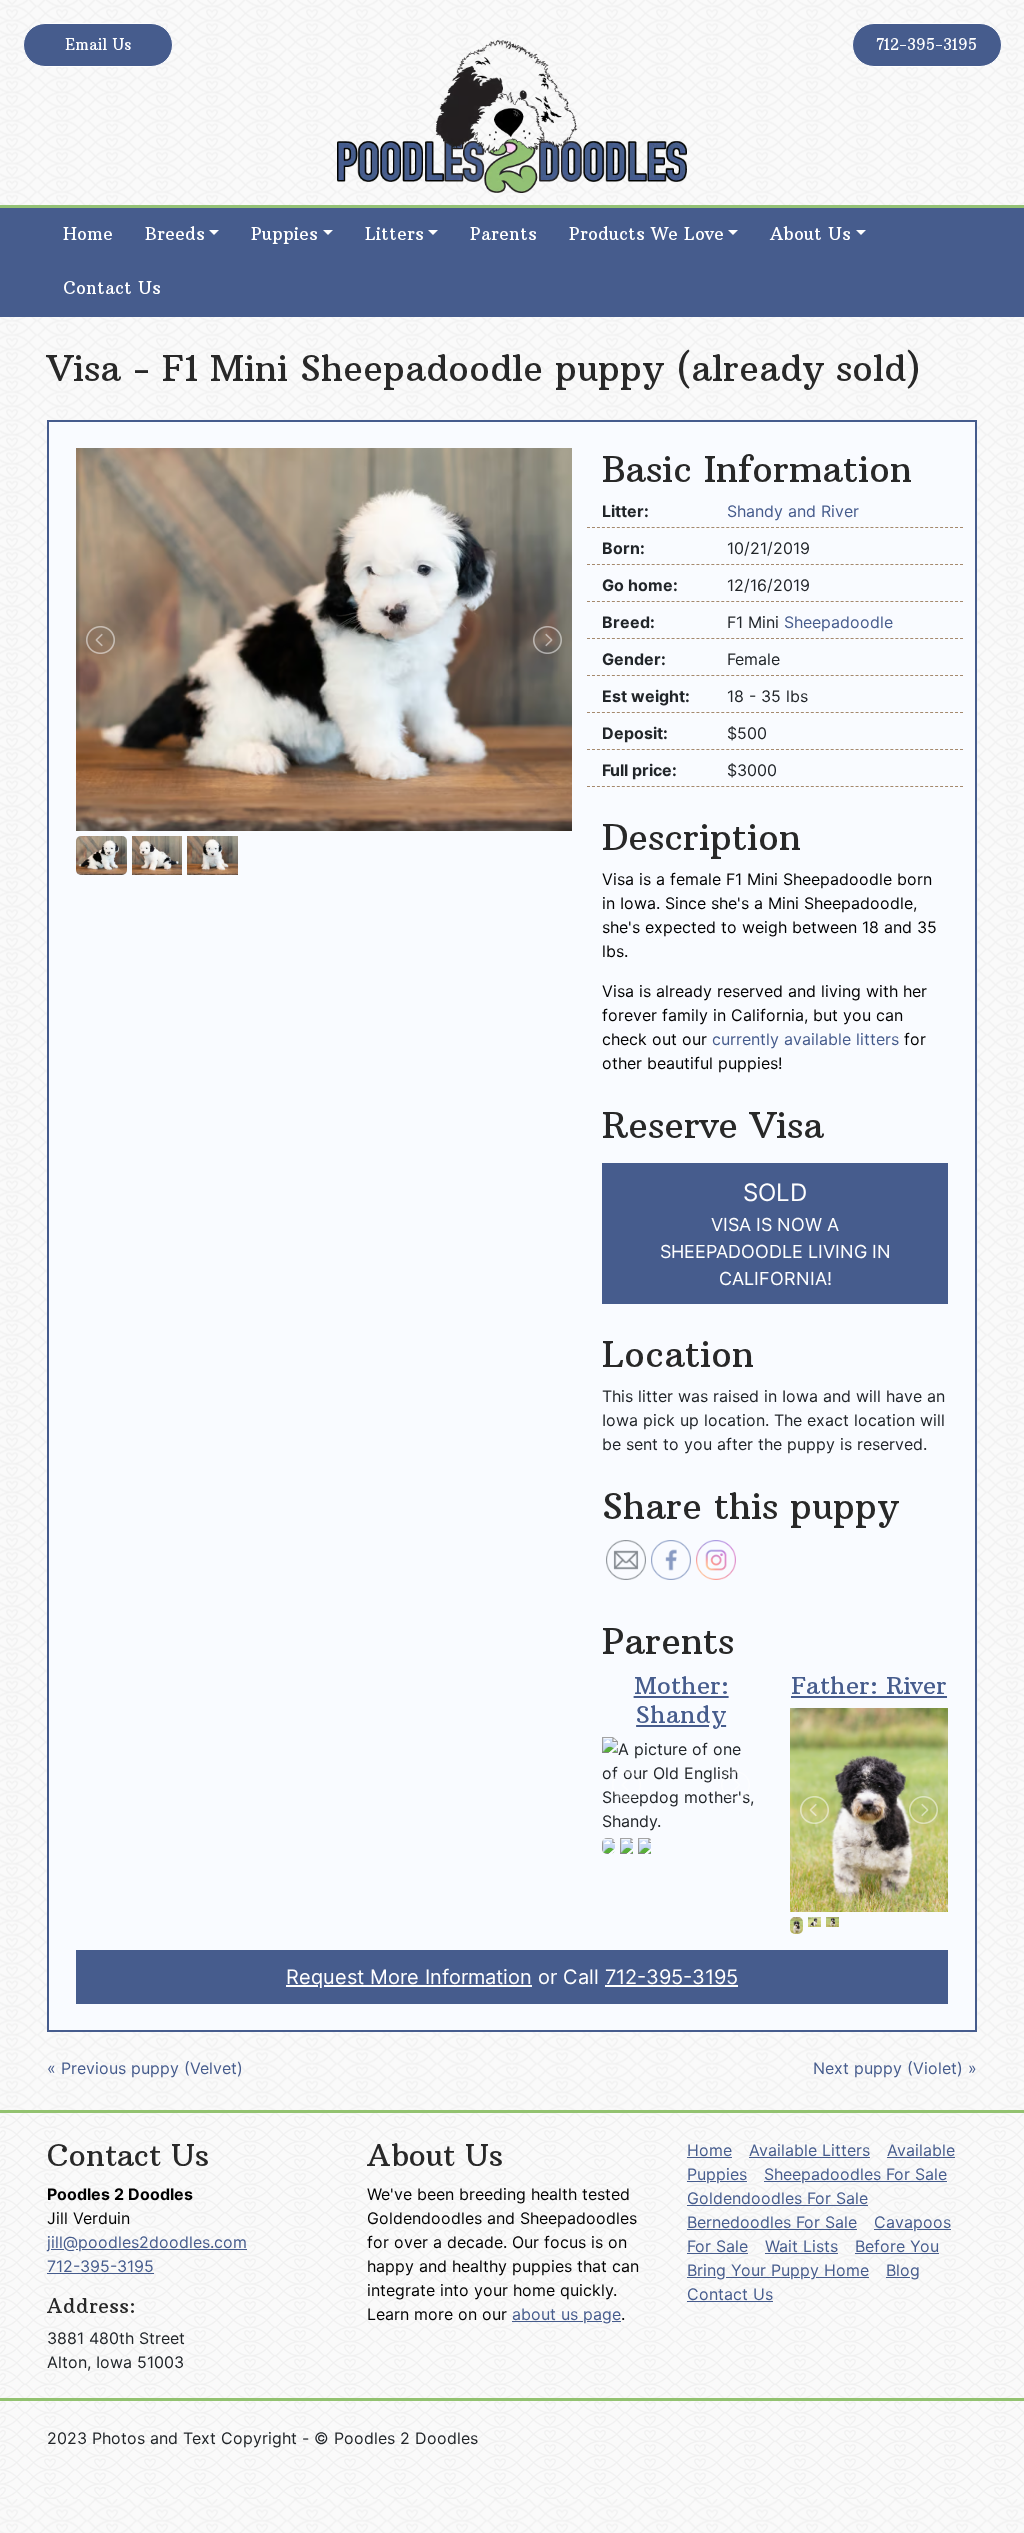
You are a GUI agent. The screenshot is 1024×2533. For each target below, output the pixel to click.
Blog (903, 2270)
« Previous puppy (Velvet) (145, 2068)
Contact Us (112, 288)
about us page (566, 2314)
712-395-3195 (926, 44)
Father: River (869, 1685)
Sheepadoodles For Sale (855, 2174)
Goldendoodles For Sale (777, 2198)
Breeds (175, 234)
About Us (810, 234)
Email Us (98, 44)
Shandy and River (793, 511)
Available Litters (809, 2150)
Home (88, 234)
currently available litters (805, 1039)
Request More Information (409, 1977)
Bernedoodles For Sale (772, 2222)
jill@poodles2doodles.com (147, 2242)
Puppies (284, 234)
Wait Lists (801, 2246)
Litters (394, 234)
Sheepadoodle (838, 622)
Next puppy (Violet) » (895, 2068)
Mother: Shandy (681, 1699)
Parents (503, 234)
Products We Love (646, 234)
